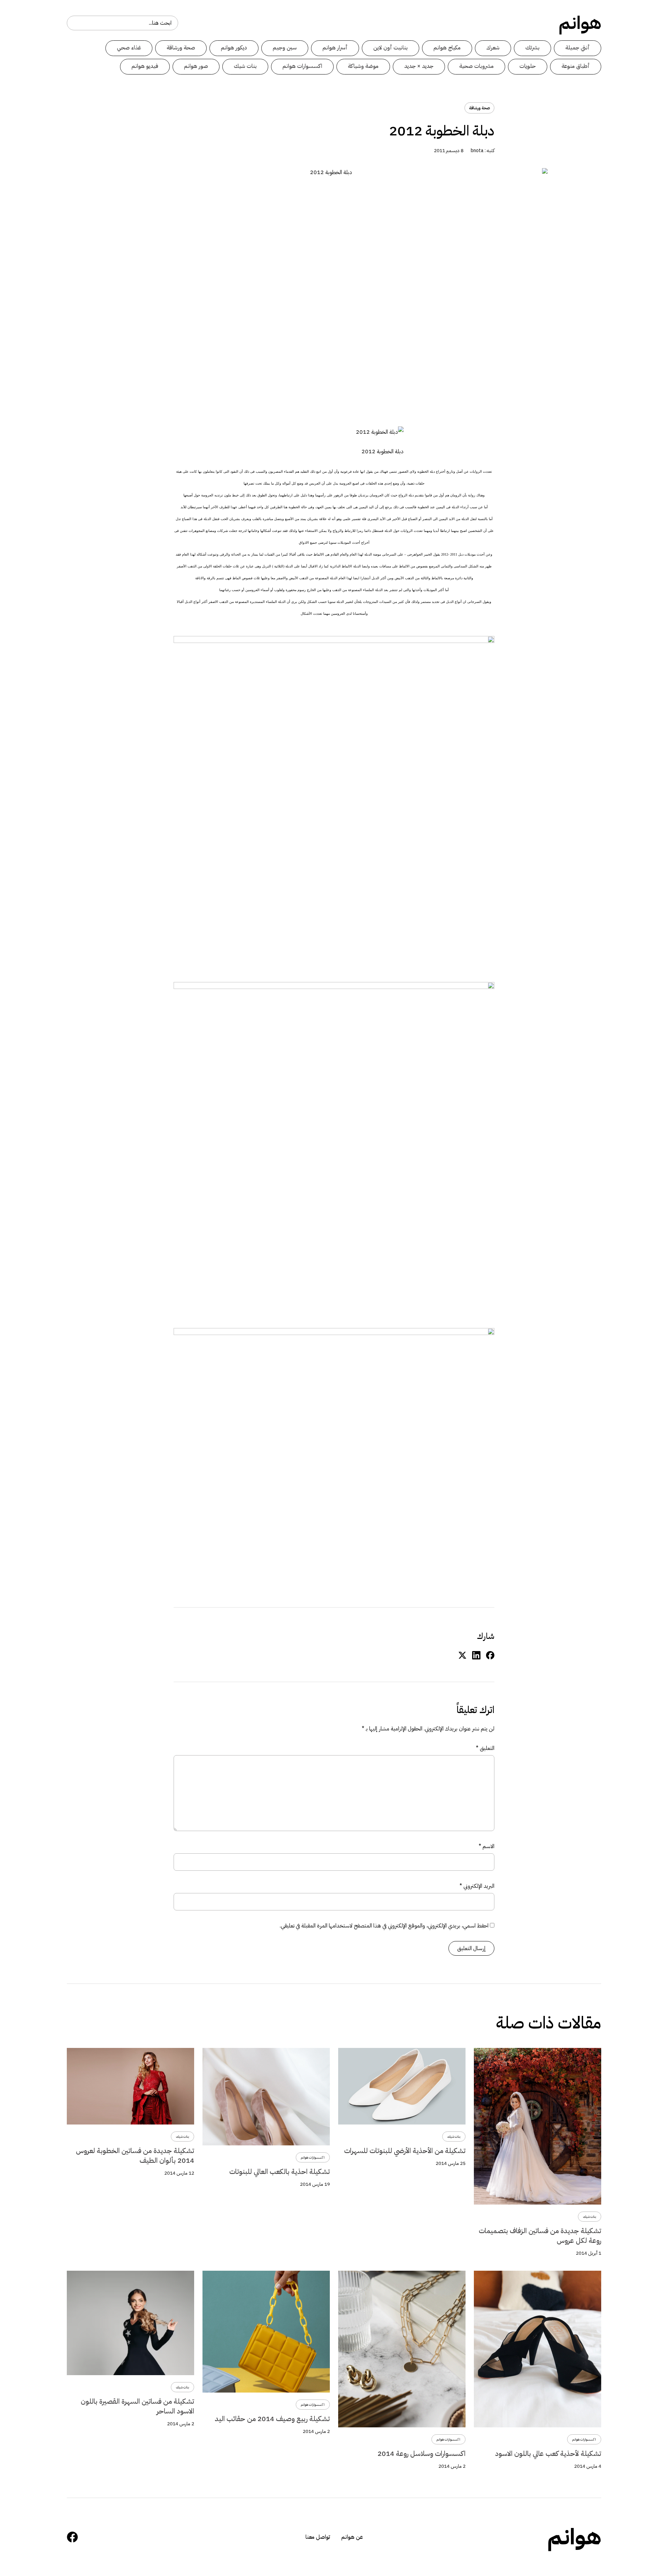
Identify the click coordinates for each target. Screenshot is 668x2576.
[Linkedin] (476, 1655)
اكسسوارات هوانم (302, 66)
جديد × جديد (419, 66)
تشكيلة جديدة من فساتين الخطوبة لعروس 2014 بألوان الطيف (135, 2155)
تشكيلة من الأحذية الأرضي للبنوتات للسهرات (405, 2151)
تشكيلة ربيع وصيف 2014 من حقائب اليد (272, 2419)
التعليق (485, 1748)
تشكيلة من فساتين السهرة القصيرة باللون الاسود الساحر (137, 2406)
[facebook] (490, 1655)
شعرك (493, 48)
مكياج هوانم (447, 48)
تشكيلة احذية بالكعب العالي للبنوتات (280, 2171)
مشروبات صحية (476, 66)
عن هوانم (352, 2537)
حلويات (528, 66)
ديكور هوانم (234, 48)
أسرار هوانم (335, 48)
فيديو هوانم (145, 66)
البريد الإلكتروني (477, 1886)
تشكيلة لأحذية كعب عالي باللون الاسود (548, 2453)
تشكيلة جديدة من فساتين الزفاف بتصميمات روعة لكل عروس (540, 2236)
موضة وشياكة (363, 66)
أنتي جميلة (578, 48)
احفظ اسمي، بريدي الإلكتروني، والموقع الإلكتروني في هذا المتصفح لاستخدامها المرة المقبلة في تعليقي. (384, 1926)
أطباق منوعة (576, 66)
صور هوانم (196, 66)
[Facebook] (72, 2537)
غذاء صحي (129, 48)
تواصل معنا (318, 2537)
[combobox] (122, 23)
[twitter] (462, 1655)
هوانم (580, 23)
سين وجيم (285, 48)
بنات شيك (245, 66)
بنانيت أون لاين (391, 48)
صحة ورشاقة (181, 48)
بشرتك (532, 48)
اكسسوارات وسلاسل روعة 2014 (422, 2453)
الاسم (487, 1846)
